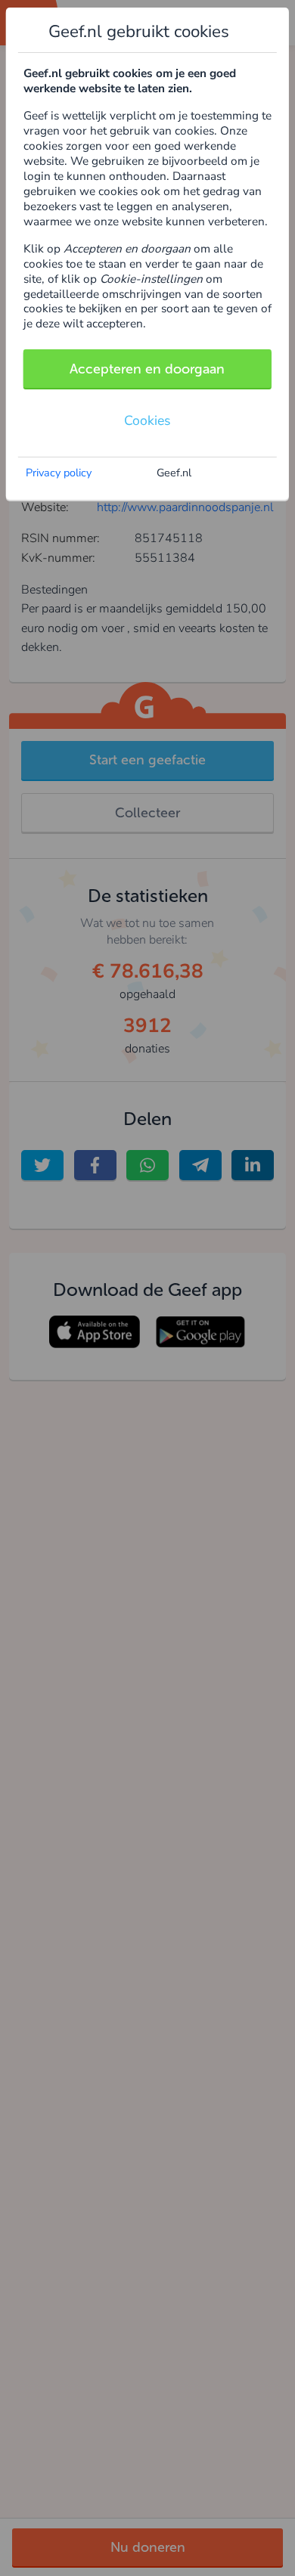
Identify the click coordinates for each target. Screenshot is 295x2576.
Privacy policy (59, 473)
